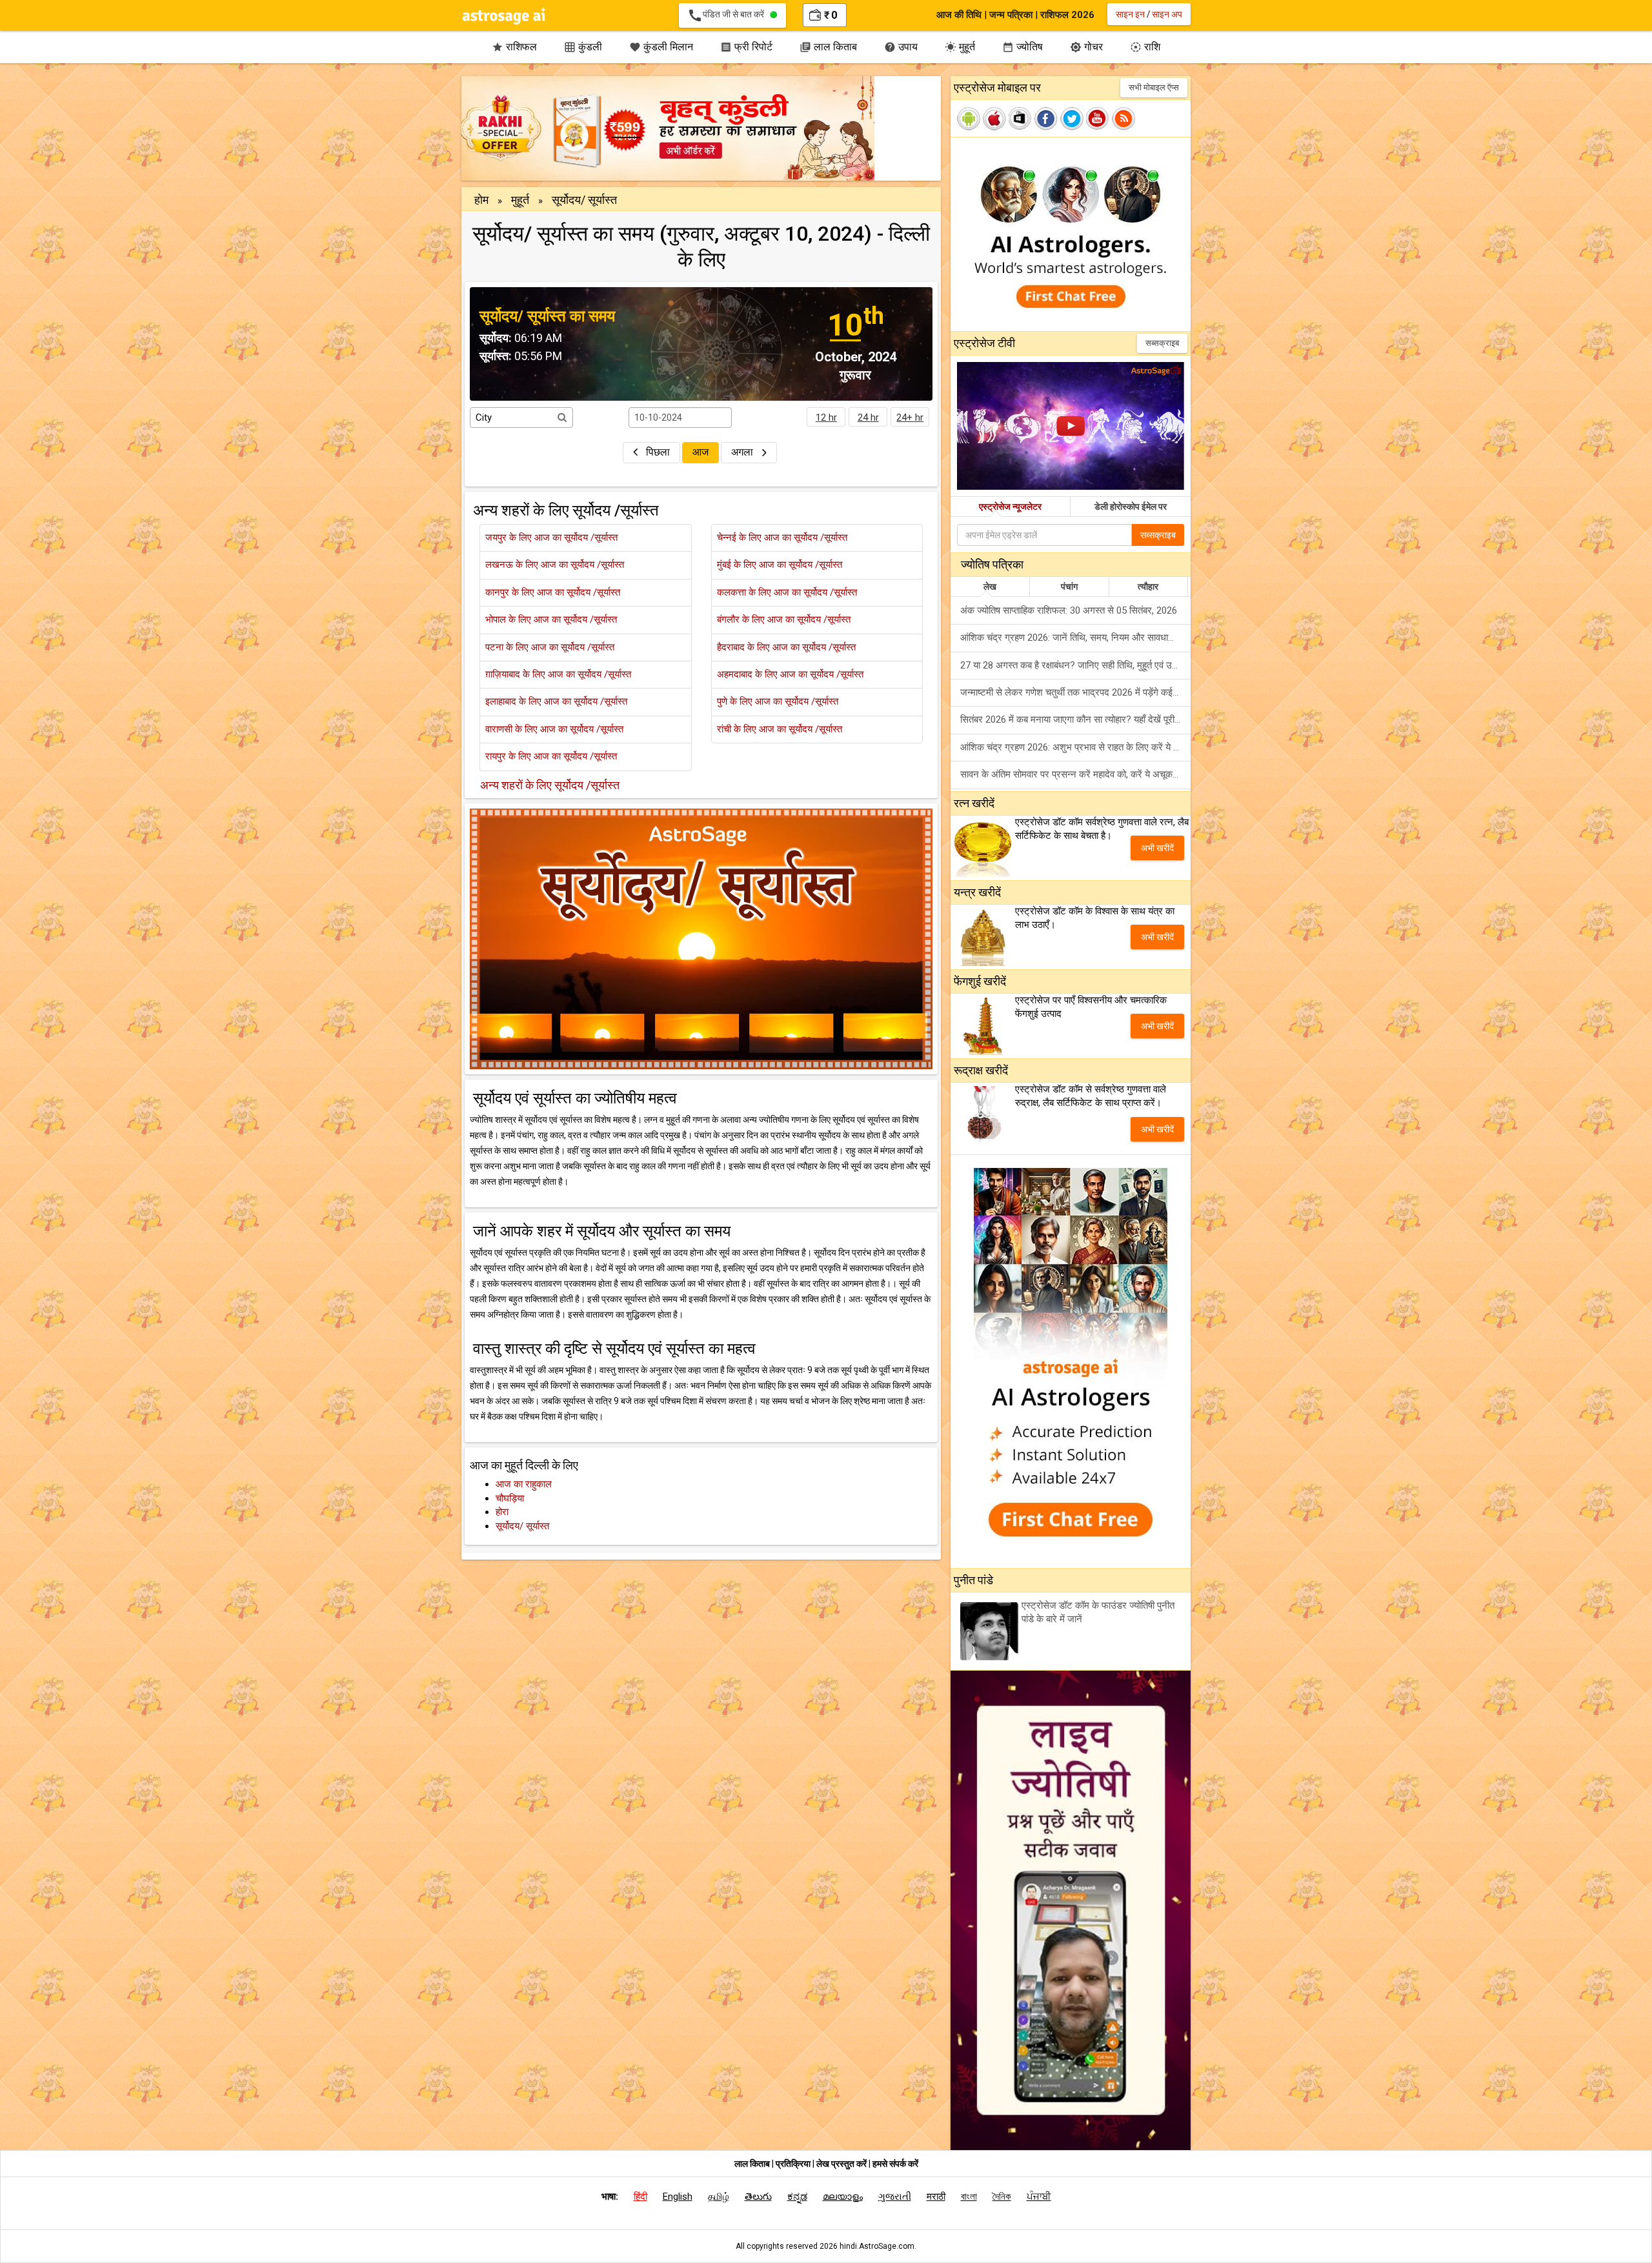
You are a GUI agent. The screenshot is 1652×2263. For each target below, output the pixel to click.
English (678, 2197)
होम (481, 200)
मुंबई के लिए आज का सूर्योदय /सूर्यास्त (780, 565)
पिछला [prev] (658, 452)
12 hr (826, 417)
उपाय (901, 47)
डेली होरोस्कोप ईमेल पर (1131, 507)
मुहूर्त (960, 47)
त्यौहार (1148, 587)
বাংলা (969, 2197)
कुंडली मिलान (661, 47)
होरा (502, 1512)
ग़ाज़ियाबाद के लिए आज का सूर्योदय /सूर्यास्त (558, 674)
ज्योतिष (1022, 47)
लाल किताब (828, 47)
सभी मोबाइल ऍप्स (1154, 87)
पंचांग (1069, 587)
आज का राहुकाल (524, 1484)
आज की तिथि (959, 15)
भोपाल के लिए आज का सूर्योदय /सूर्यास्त (551, 619)
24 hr (868, 417)
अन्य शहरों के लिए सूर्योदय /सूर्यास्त (550, 785)
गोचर (1086, 47)
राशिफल (514, 47)
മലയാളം (843, 2197)
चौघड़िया (510, 1498)
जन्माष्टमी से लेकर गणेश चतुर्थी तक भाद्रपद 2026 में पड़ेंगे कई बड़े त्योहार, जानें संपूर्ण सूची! (1075, 692)
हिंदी (640, 2197)
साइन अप (1167, 14)
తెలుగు (758, 2197)
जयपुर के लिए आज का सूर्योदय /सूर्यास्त (551, 538)
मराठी (936, 2197)
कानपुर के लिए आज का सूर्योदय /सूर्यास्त (553, 592)
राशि (1145, 47)
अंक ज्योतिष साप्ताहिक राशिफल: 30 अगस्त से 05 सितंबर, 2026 (1069, 610)
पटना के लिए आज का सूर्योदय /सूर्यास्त (550, 647)
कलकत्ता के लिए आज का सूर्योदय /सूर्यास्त (787, 592)
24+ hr (910, 417)
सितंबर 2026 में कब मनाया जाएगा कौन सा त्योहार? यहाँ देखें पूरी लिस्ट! (1075, 719)
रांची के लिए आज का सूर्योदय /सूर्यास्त (780, 729)
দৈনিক (1002, 2197)
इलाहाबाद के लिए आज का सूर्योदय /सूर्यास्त (556, 701)
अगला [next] (743, 452)
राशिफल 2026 (1067, 15)
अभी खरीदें (1157, 848)
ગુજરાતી (895, 2197)
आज (700, 452)
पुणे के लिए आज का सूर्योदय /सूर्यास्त (778, 701)
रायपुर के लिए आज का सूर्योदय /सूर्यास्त (551, 756)
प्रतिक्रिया (794, 2164)
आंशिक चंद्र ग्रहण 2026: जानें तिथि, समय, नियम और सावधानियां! (1073, 638)
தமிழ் (719, 2197)
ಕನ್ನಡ (797, 2197)
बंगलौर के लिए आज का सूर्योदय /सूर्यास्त (784, 619)
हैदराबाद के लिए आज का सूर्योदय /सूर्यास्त (786, 647)
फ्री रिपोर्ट (746, 47)
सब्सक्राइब (1162, 343)
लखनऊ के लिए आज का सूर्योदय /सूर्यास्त (555, 565)
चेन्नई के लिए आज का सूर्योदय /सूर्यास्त (782, 538)
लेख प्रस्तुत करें (842, 2164)
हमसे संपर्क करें (895, 2164)
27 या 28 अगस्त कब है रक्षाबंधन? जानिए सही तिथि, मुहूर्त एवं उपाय (1072, 665)
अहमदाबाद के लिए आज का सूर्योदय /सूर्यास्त (790, 674)
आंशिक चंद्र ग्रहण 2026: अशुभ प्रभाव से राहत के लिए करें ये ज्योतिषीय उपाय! (1075, 747)
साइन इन (1130, 14)
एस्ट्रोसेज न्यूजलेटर (1010, 507)
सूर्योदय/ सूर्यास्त (522, 1526)
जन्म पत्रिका (1011, 15)
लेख (990, 587)
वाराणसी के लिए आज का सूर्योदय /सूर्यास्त (554, 729)
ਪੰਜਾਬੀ (1039, 2197)
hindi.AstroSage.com (877, 2246)
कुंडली (583, 47)
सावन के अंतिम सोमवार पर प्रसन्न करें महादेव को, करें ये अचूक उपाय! (1075, 774)
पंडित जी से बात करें (729, 15)
